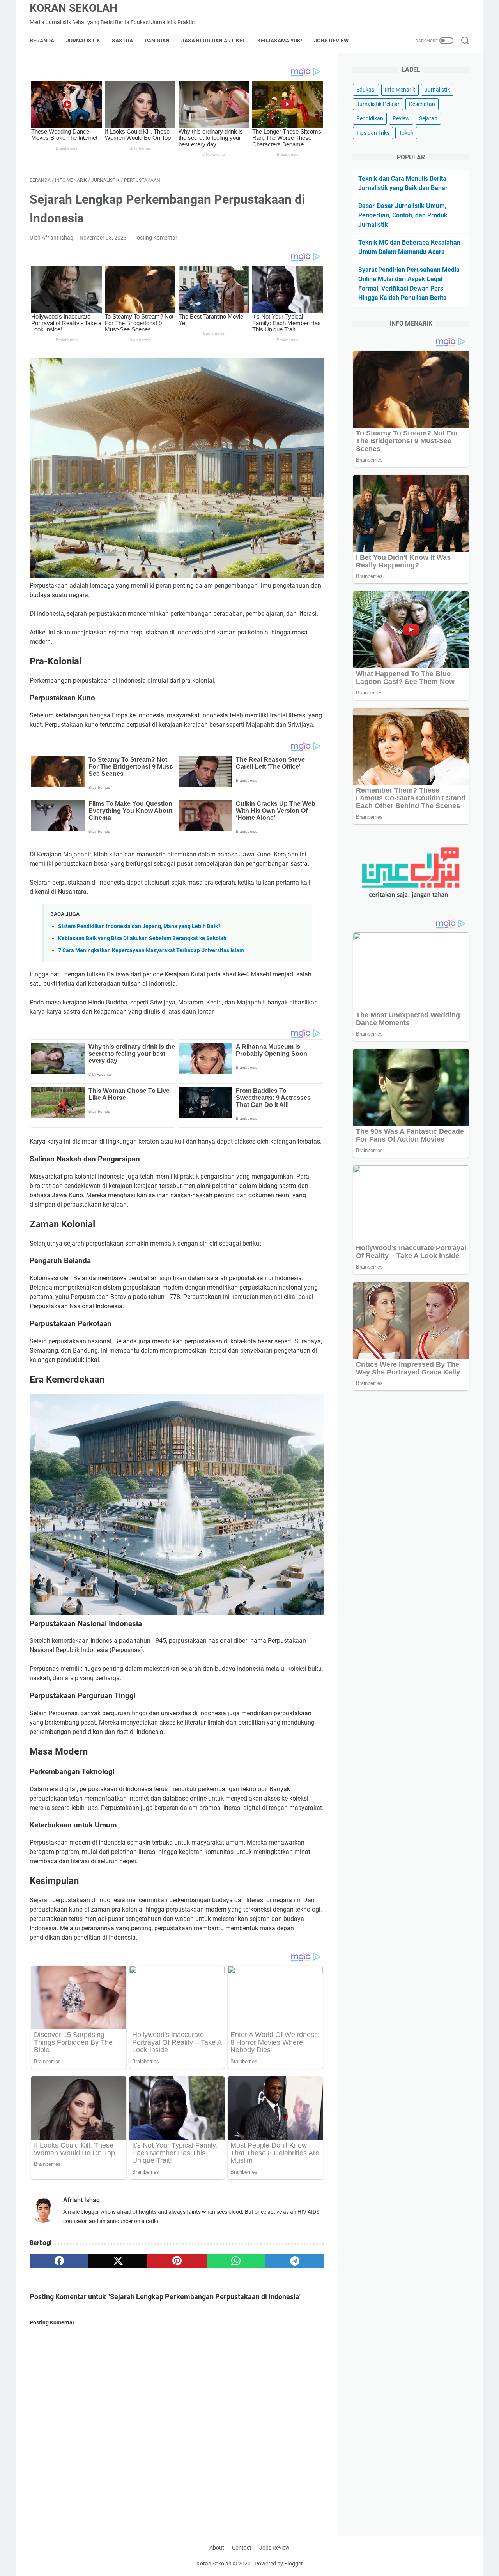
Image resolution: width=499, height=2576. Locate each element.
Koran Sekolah (73, 8)
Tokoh (406, 133)
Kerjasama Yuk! (280, 41)
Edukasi (366, 90)
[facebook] (59, 2261)
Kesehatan (422, 104)
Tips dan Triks (373, 133)
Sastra (122, 41)
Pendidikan (370, 118)
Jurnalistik (83, 41)
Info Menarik (400, 90)
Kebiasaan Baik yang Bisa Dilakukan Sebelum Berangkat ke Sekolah (142, 938)
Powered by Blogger (279, 2564)
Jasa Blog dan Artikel (213, 41)
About (217, 2548)
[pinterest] (177, 2261)
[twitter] (118, 2261)
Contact (242, 2548)
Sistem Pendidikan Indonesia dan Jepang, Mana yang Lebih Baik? (139, 926)
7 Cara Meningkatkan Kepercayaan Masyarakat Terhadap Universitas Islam (151, 951)
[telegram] (295, 2261)
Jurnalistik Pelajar (378, 104)
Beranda (42, 41)
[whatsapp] (236, 2261)
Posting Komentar (155, 238)
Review (401, 118)
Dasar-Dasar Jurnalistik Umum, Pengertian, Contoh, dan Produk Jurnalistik (403, 215)
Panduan (157, 41)
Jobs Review (331, 41)
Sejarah (428, 118)
